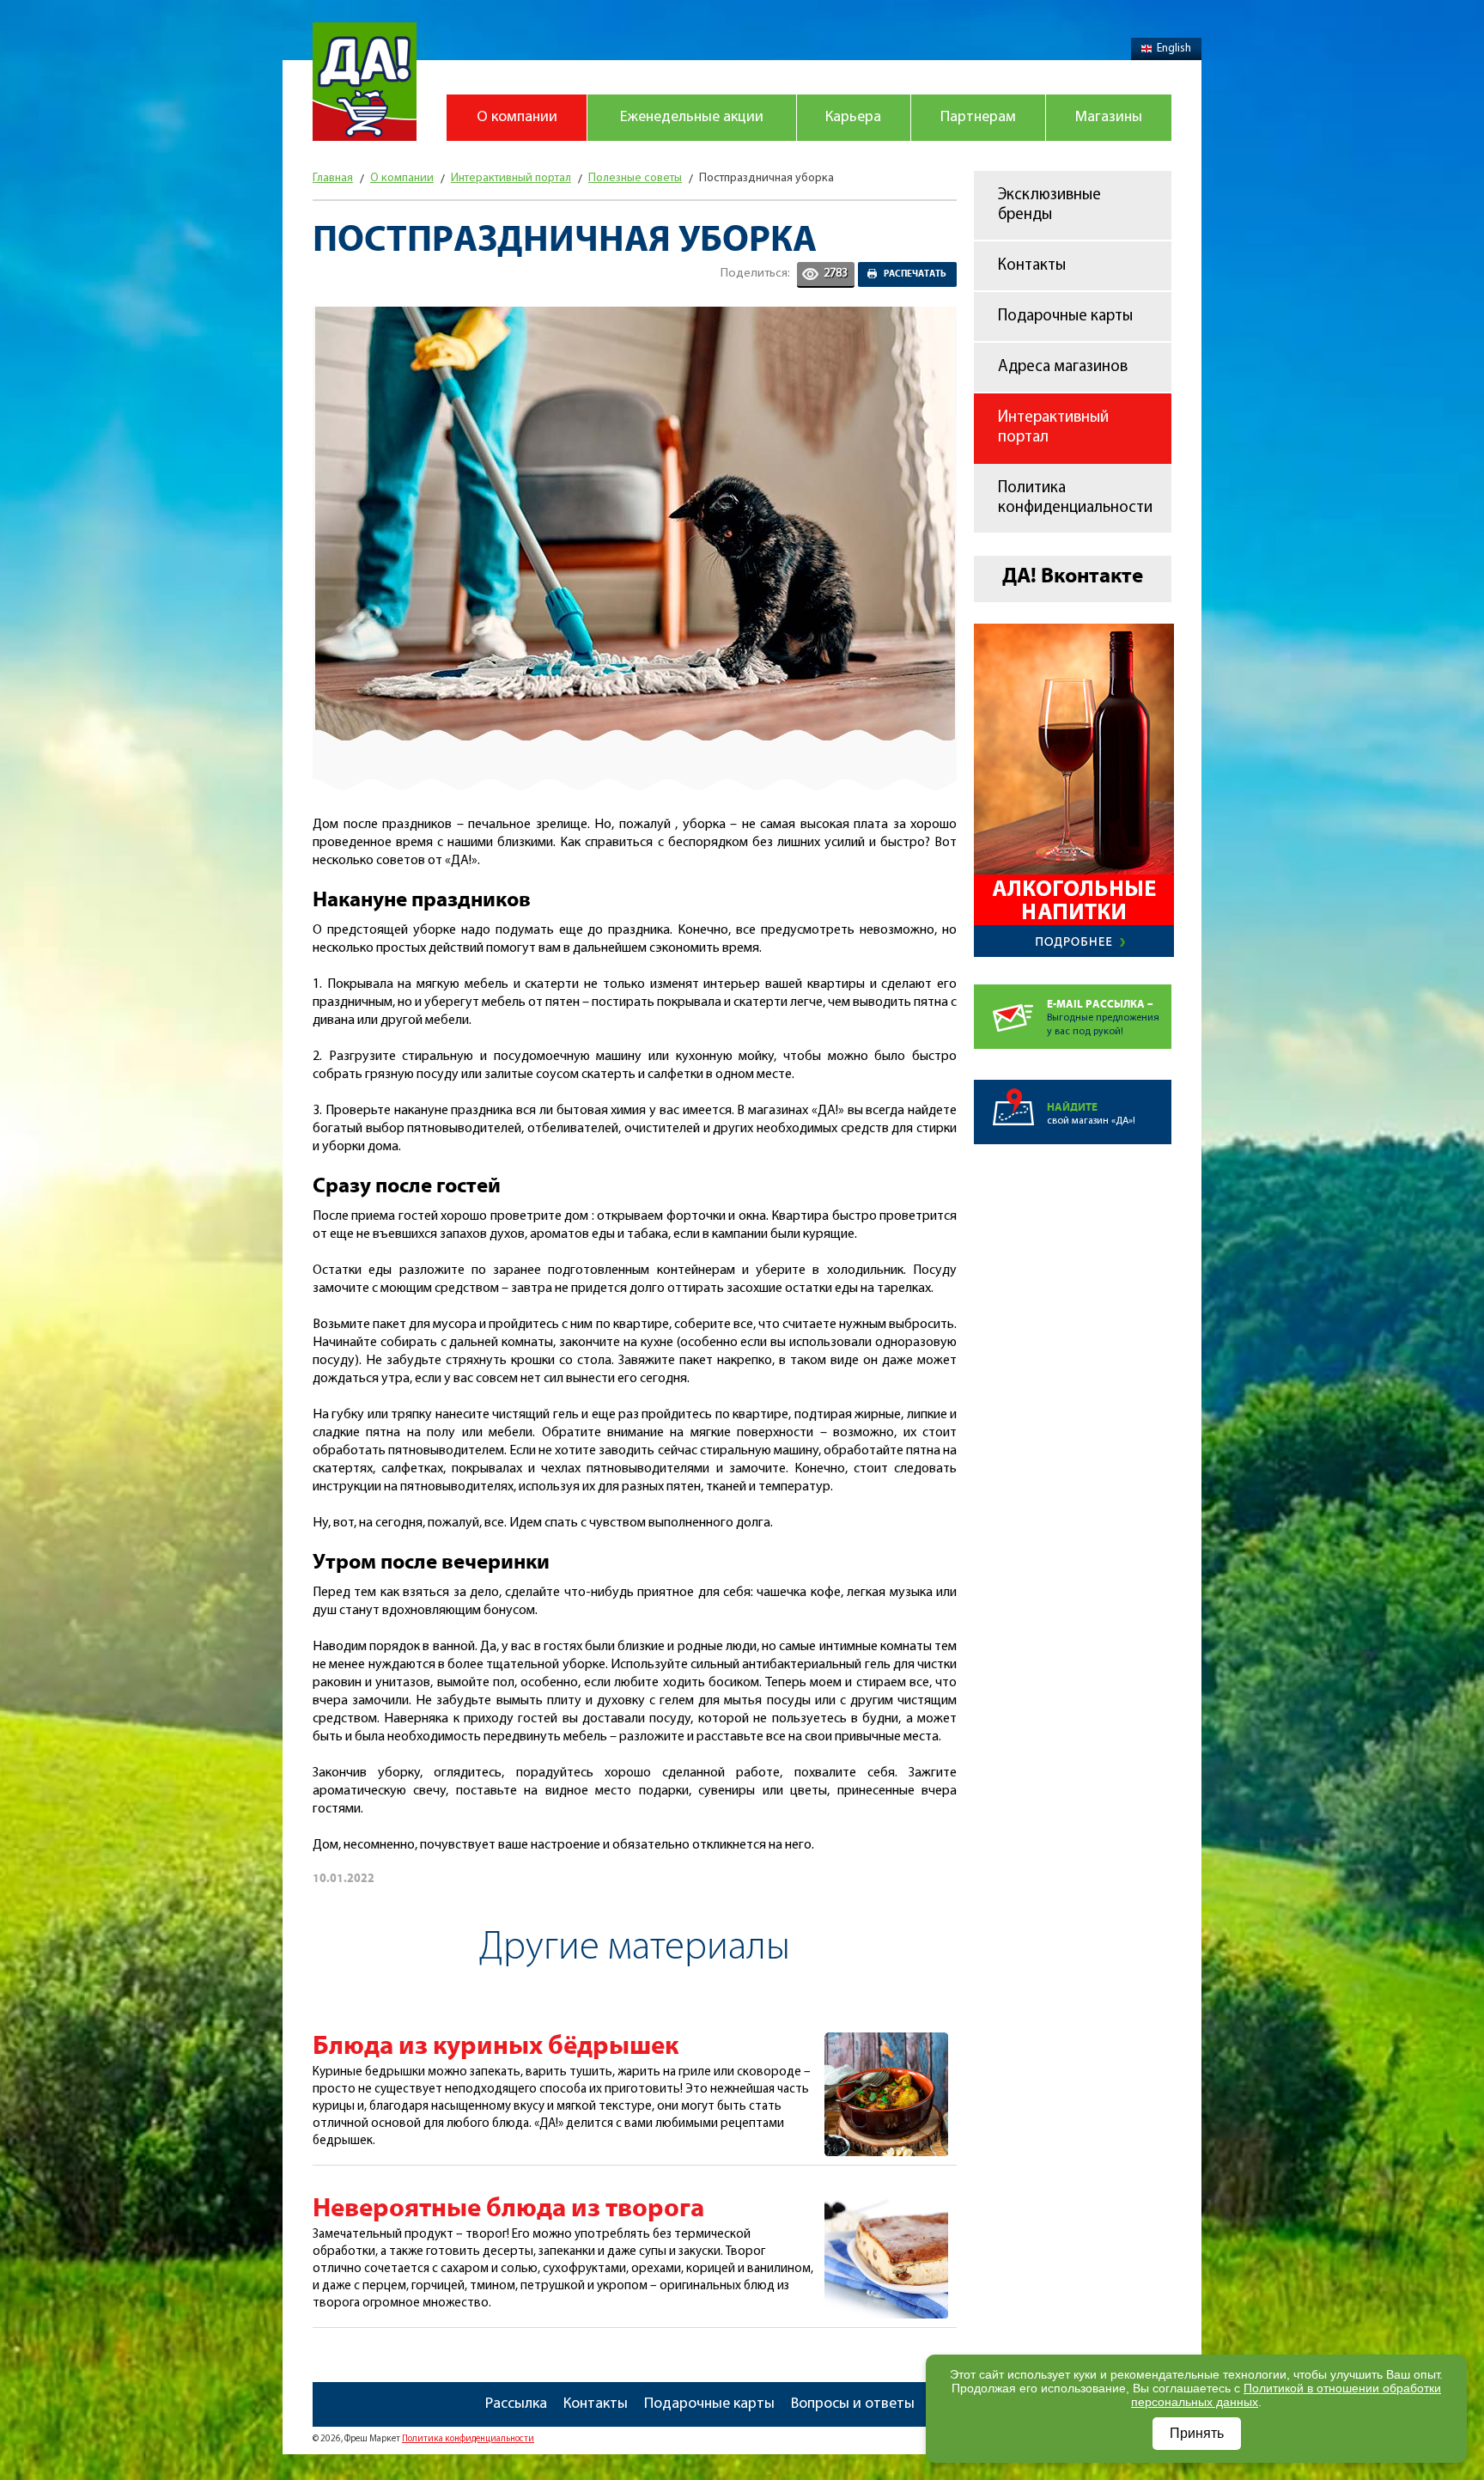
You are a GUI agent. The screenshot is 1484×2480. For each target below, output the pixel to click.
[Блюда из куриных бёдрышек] (886, 2042)
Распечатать (915, 274)
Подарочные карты (1065, 317)
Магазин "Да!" (365, 82)
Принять (1197, 2433)
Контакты (1032, 266)
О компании (517, 118)
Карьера (853, 118)
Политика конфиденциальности (1075, 498)
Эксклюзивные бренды (1049, 205)
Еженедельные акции (692, 118)
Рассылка (516, 2404)
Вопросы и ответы (853, 2404)
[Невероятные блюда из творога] (886, 2204)
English (1174, 49)
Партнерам (978, 118)
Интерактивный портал (1053, 428)
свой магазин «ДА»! (1091, 1114)
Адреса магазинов (1063, 367)
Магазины (1109, 118)
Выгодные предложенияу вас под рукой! (1103, 1018)
